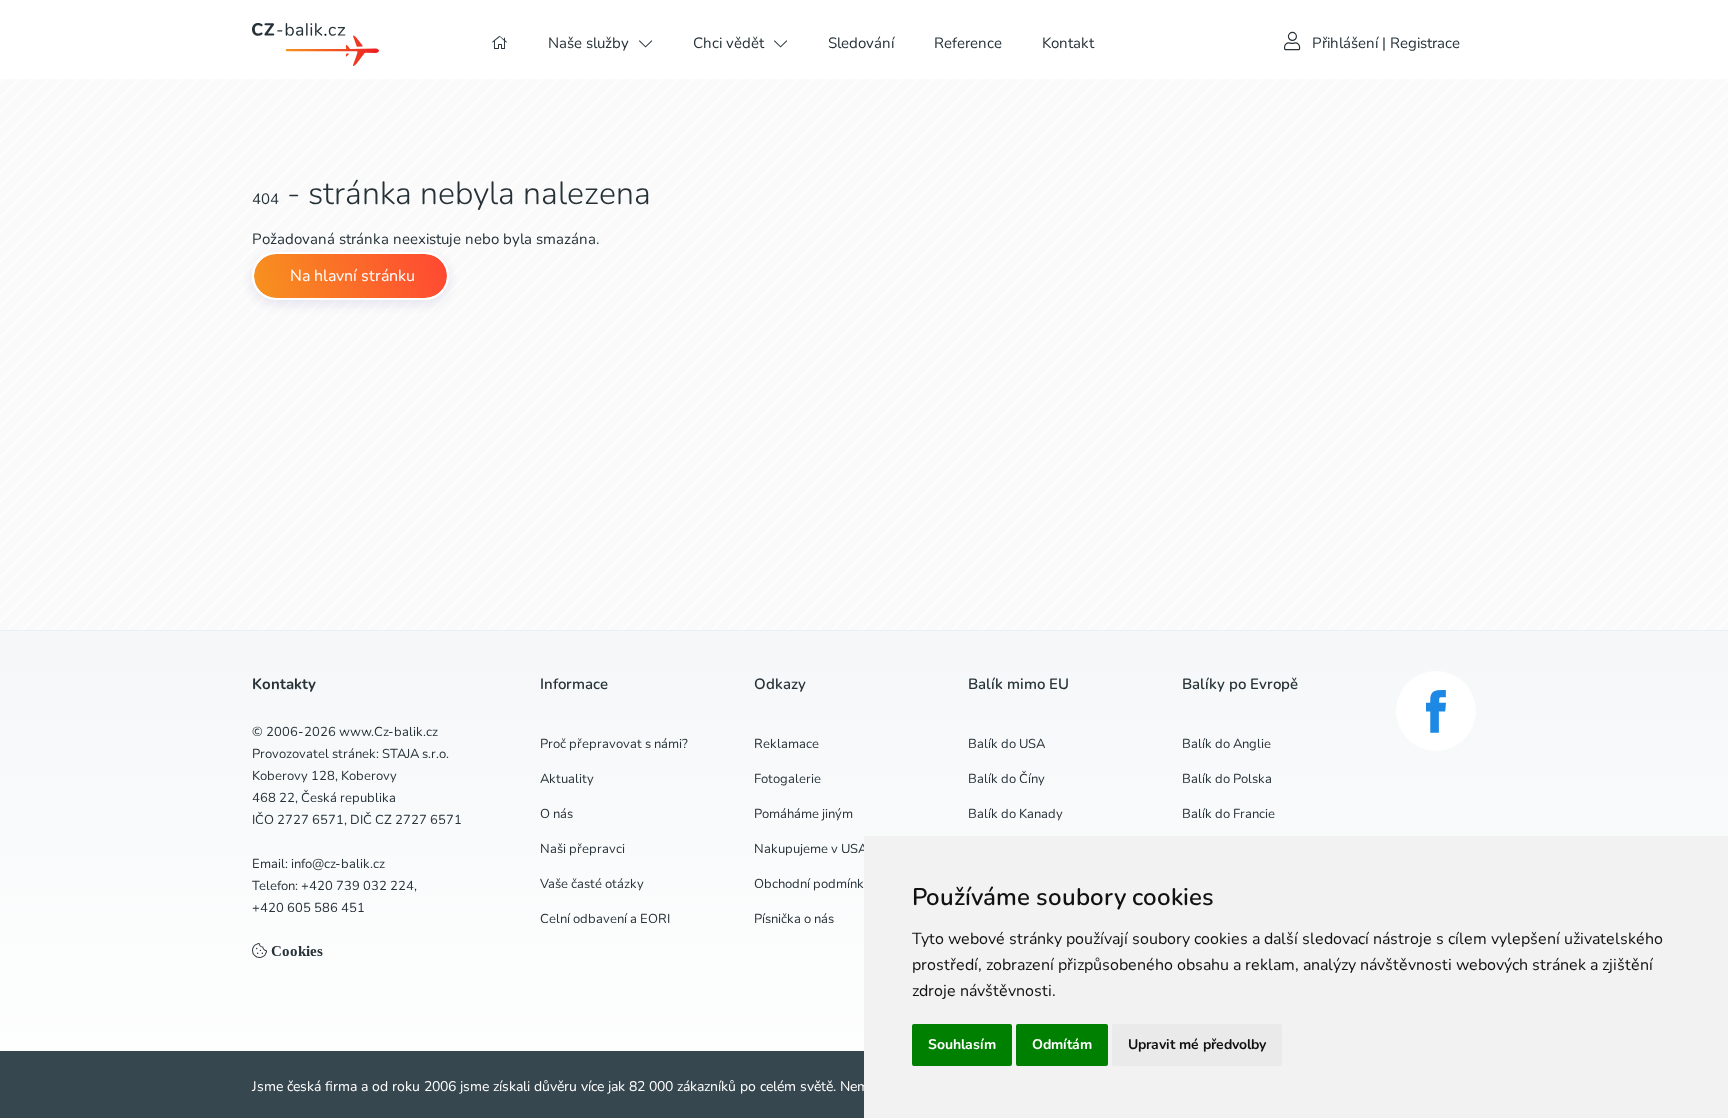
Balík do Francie (1228, 814)
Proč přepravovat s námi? (614, 744)
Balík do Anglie (1226, 744)
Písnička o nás (794, 919)
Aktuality (567, 779)
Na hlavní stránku (350, 276)
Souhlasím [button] (962, 1044)
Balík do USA (1006, 744)
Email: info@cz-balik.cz (318, 864)
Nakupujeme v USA (810, 849)
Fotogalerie (787, 779)
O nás (556, 814)
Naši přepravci (582, 849)
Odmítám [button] (1062, 1044)
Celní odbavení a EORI (605, 919)
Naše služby (588, 43)
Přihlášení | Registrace (1386, 43)
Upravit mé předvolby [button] (1197, 1044)
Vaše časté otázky (592, 884)
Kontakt (1068, 43)
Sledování (861, 43)
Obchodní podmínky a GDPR (837, 884)
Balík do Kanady (1015, 814)
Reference (968, 43)
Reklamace (786, 744)
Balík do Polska (1227, 779)
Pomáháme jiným (803, 814)
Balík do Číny (1006, 779)
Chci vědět (728, 43)
